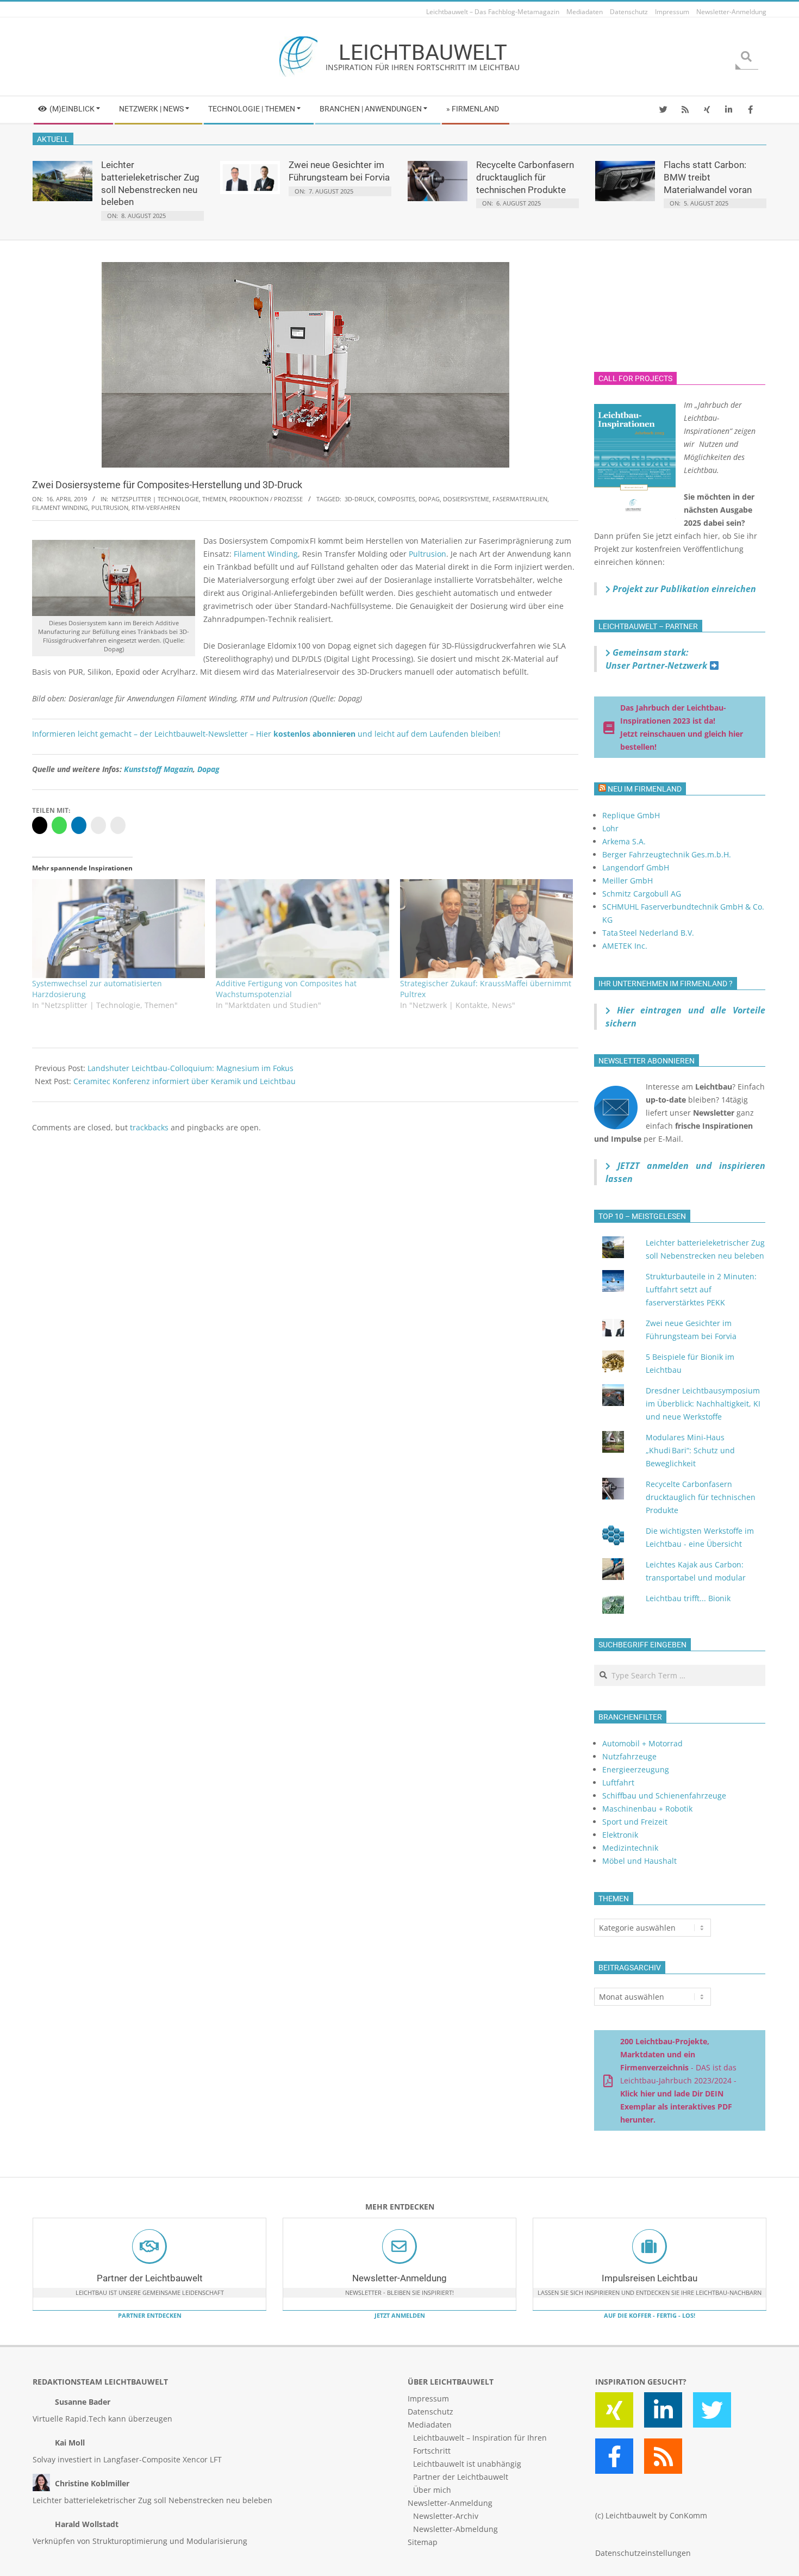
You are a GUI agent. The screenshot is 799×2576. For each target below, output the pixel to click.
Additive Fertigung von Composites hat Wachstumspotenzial (286, 989)
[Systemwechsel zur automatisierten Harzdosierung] (118, 929)
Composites (397, 499)
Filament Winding (60, 508)
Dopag (429, 499)
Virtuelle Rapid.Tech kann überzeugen (102, 2419)
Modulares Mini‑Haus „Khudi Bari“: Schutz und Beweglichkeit (690, 1450)
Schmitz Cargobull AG (642, 894)
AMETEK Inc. (625, 946)
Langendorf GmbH (636, 867)
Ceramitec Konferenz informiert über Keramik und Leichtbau (185, 1081)
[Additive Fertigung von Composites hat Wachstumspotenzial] (302, 929)
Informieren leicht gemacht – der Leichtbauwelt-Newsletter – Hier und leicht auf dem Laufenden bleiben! (266, 734)
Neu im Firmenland (645, 789)
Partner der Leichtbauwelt (150, 2278)
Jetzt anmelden (400, 2315)
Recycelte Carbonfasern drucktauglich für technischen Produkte (525, 177)
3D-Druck (360, 499)
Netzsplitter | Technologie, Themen (169, 499)
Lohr (610, 828)
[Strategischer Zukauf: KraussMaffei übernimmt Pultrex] (486, 929)
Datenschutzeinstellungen (643, 2553)
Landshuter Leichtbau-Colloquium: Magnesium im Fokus (191, 1068)
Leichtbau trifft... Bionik (688, 1598)
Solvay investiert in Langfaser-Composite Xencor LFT (127, 2459)
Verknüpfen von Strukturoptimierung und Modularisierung (140, 2541)
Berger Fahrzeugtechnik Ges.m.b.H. (667, 854)
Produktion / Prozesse (266, 499)
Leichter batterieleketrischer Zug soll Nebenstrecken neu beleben (152, 2500)
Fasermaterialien (520, 499)
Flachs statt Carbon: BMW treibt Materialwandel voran (708, 177)
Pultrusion (110, 508)
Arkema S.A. (624, 841)
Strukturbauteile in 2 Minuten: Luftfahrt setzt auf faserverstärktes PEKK (701, 1289)
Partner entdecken (150, 2315)
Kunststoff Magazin (158, 769)
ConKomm (688, 2515)
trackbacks (149, 1127)
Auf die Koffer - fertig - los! (650, 2315)
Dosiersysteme (466, 499)
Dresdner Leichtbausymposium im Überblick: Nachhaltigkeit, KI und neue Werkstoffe (703, 1404)
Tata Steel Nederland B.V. (648, 933)
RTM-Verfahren (156, 508)
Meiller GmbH (628, 881)
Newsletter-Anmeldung (399, 2278)
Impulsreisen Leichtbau (650, 2278)
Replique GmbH (631, 815)
